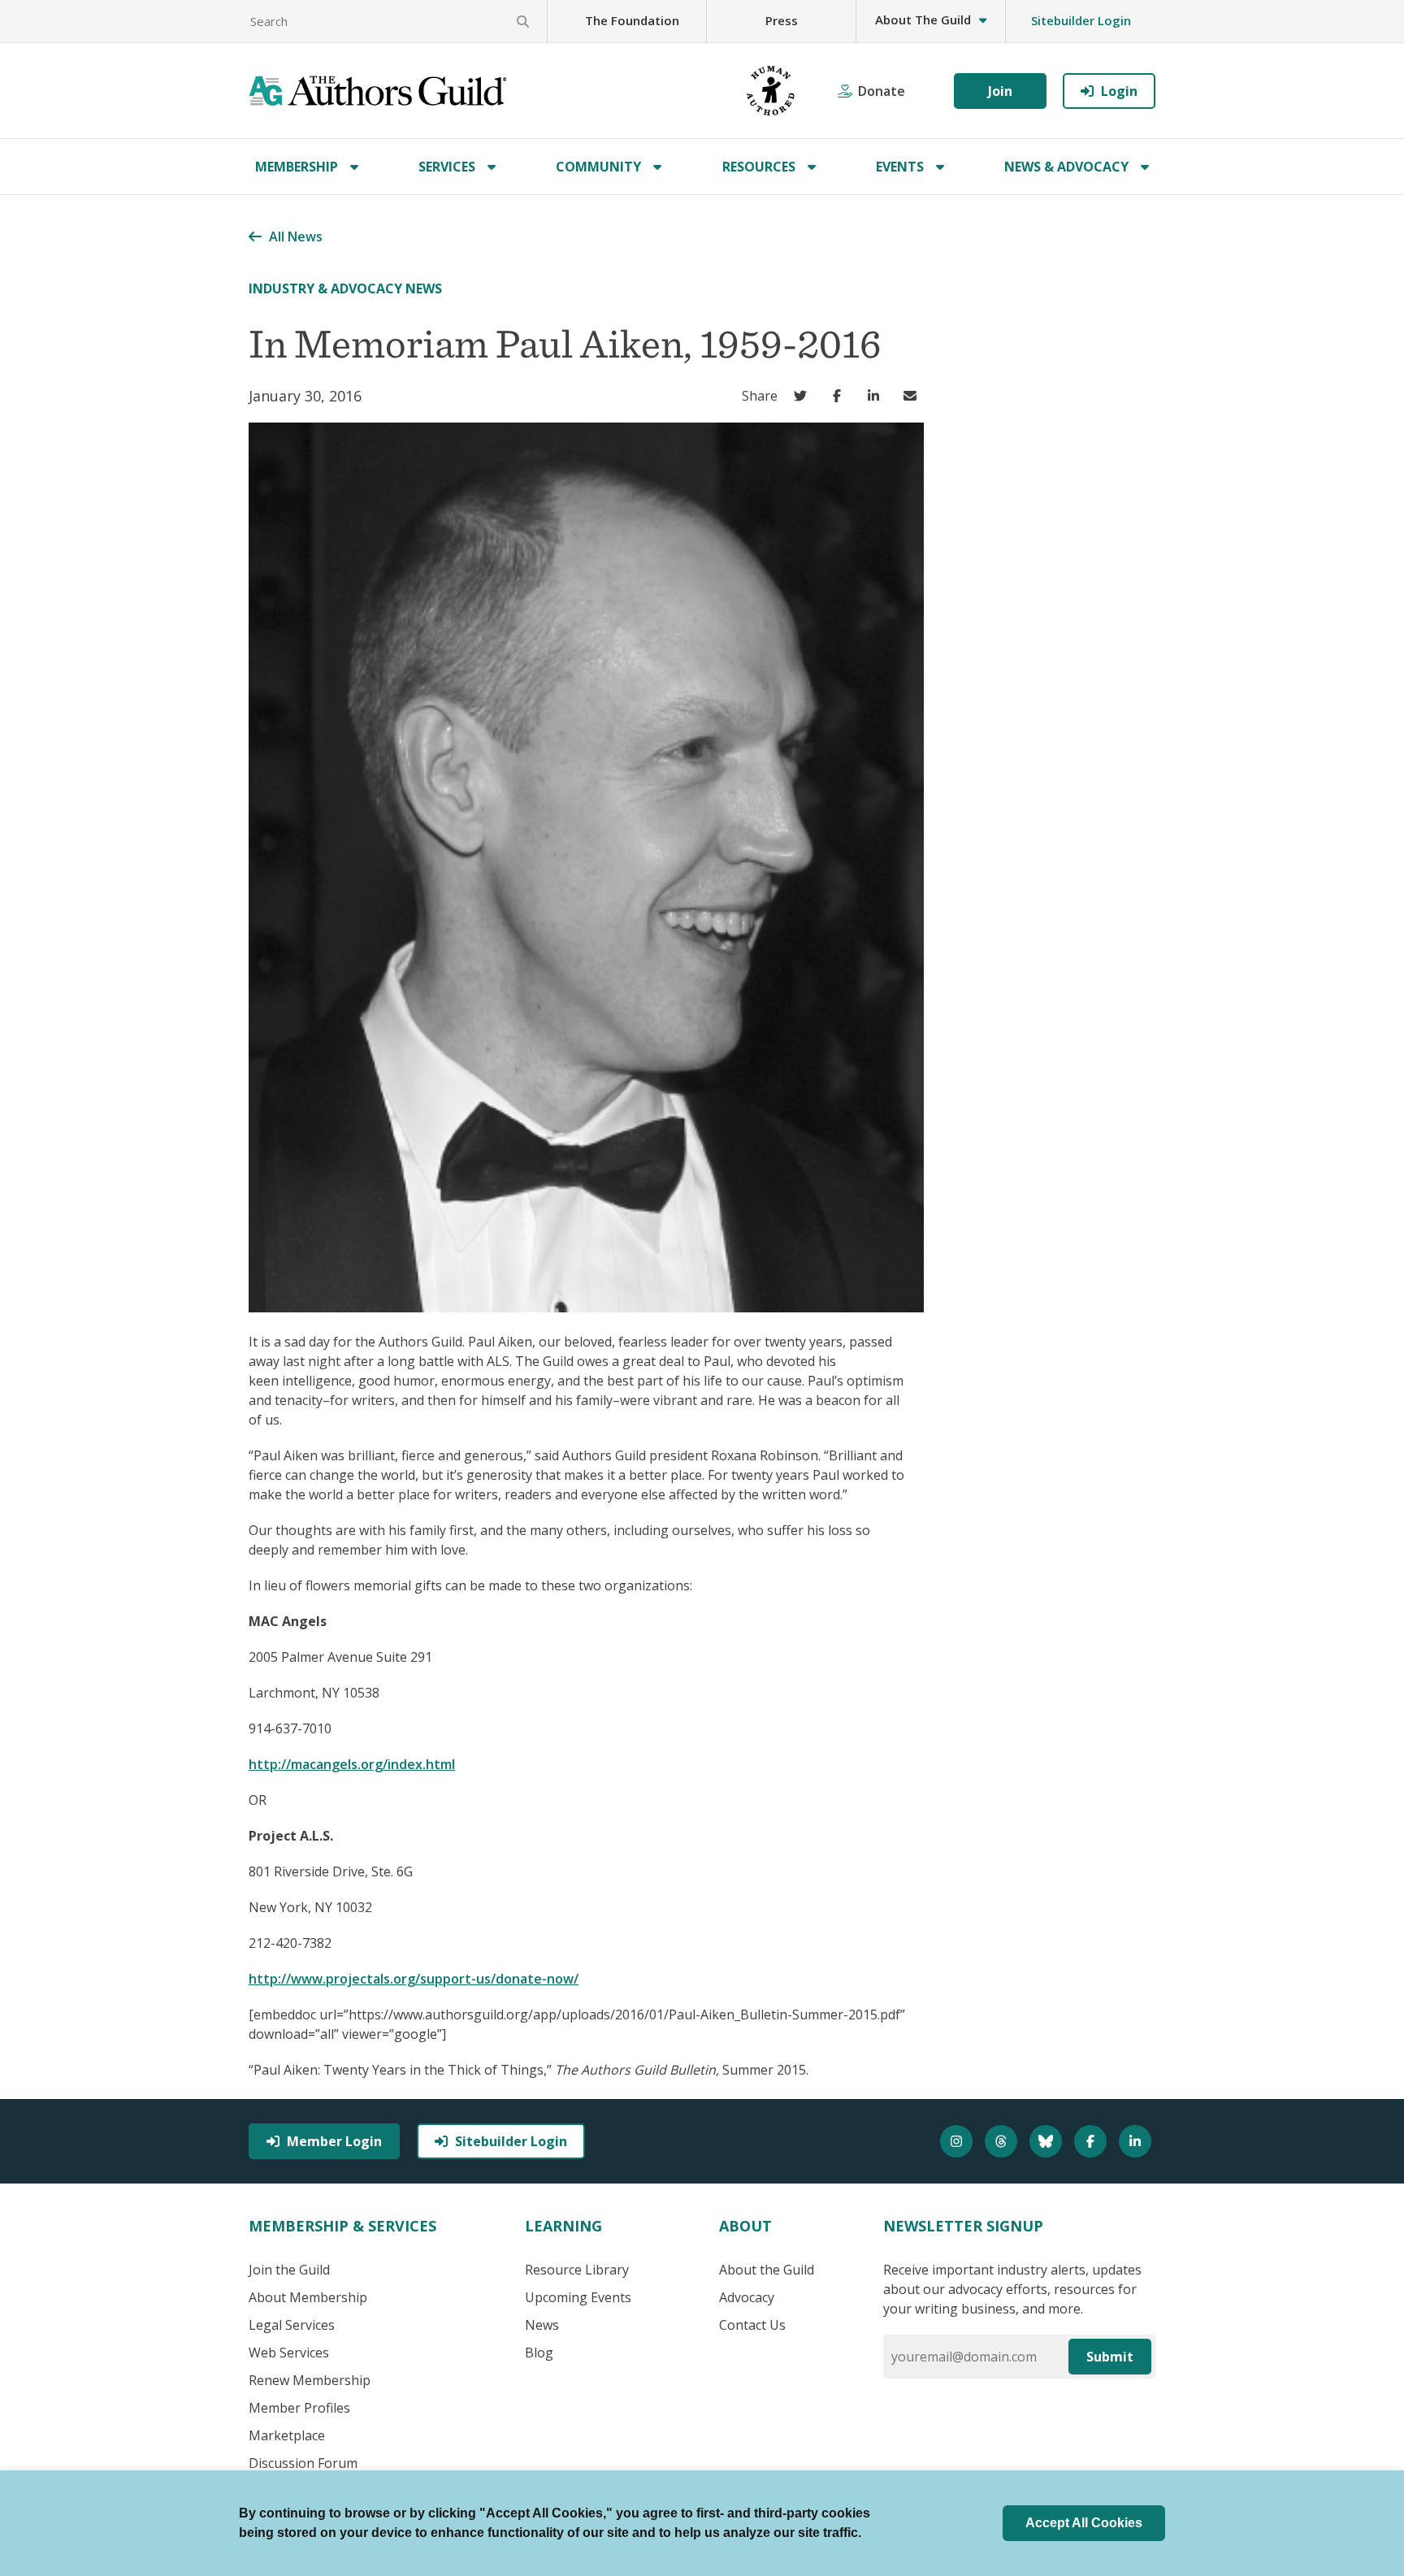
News (542, 2325)
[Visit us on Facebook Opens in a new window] (1092, 2141)
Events (900, 167)
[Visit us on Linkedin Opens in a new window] (1137, 2141)
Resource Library (577, 2270)
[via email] (914, 396)
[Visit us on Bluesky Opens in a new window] (1048, 2141)
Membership (297, 167)
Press (782, 20)
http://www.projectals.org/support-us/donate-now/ (414, 1979)
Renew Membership (310, 2380)
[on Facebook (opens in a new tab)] (841, 396)
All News (296, 236)
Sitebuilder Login (1081, 20)
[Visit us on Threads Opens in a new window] (1003, 2141)
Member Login (334, 2141)
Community (598, 167)
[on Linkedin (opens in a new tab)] (877, 396)
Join (1000, 91)
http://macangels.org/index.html (352, 1764)
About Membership (308, 2297)
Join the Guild (289, 2270)
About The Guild (923, 20)
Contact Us (752, 2325)
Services (447, 167)
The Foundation (632, 20)
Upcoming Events (578, 2297)
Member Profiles (299, 2408)
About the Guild (767, 2270)
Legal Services (292, 2325)
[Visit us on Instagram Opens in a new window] (958, 2141)
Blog (539, 2353)
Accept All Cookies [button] (1084, 2523)
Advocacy (747, 2297)
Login (1119, 91)
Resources (759, 167)
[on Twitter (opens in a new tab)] (804, 396)
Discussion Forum (303, 2463)
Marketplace (287, 2435)
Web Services (289, 2353)
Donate (882, 91)
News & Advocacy (1066, 167)
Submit (1110, 2357)
